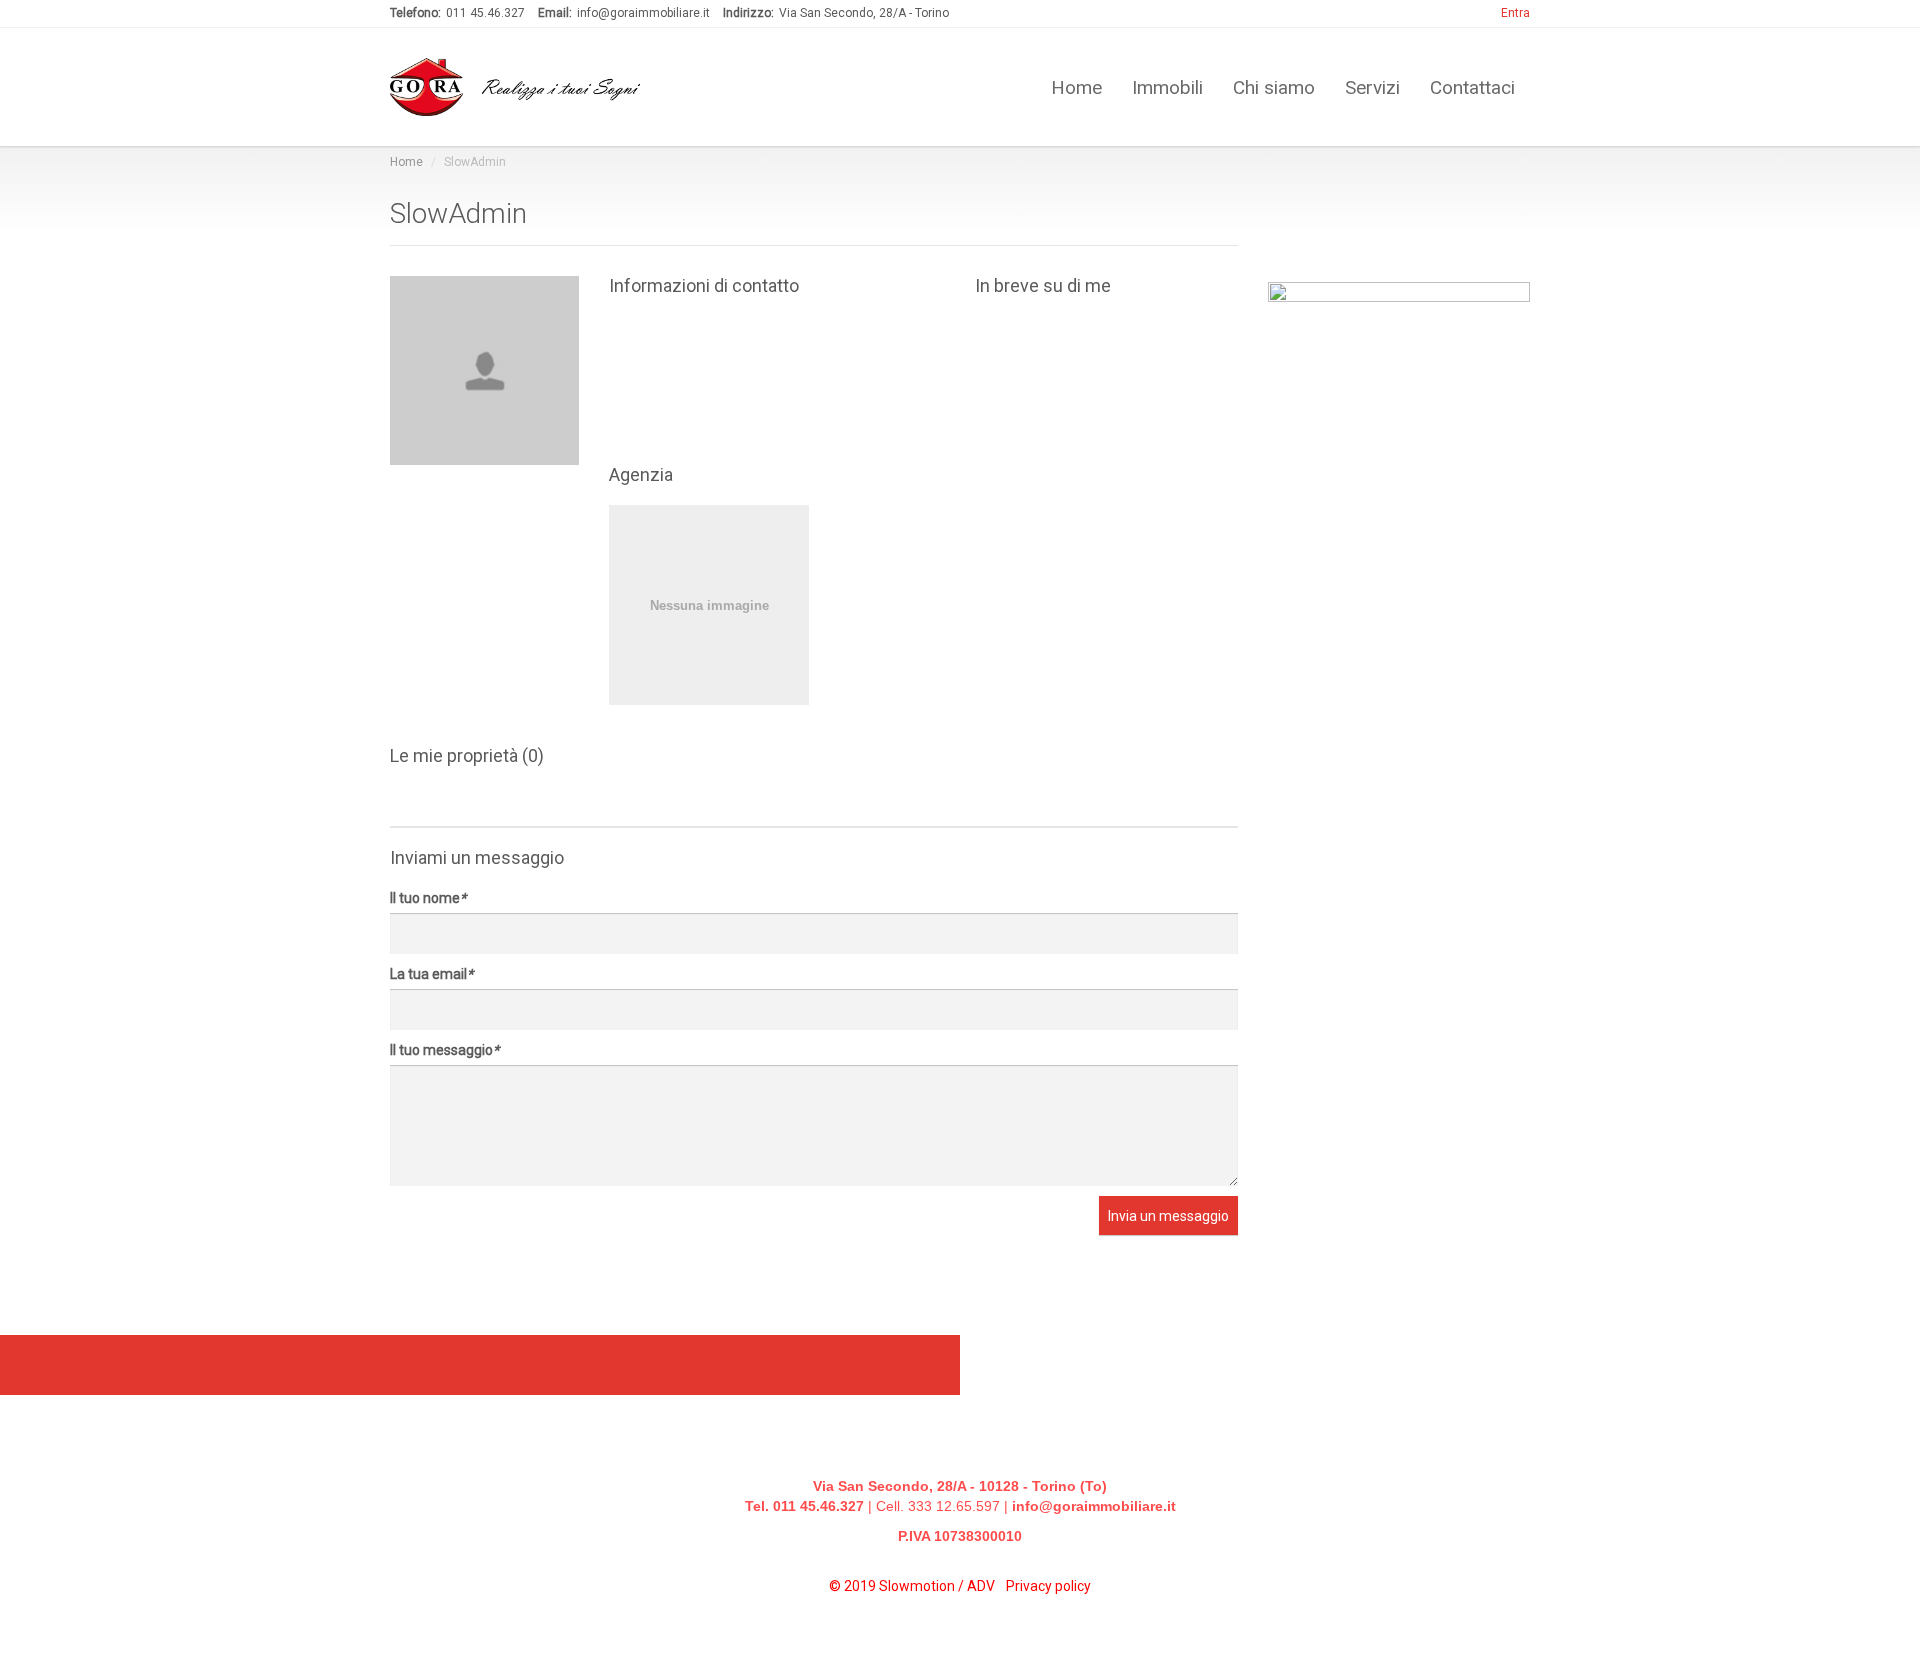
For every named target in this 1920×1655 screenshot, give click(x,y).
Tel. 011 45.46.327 (804, 1506)
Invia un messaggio (1168, 1216)
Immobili (1167, 86)
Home (1076, 86)
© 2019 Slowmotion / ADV (913, 1586)
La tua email (431, 974)
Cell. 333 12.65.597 (938, 1506)
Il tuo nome (428, 898)
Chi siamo (1274, 86)
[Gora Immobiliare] (777, 605)
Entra (1515, 13)
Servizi (1372, 86)
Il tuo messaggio (444, 1050)
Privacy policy (1048, 1586)
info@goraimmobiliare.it (1094, 1506)
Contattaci (1472, 86)
